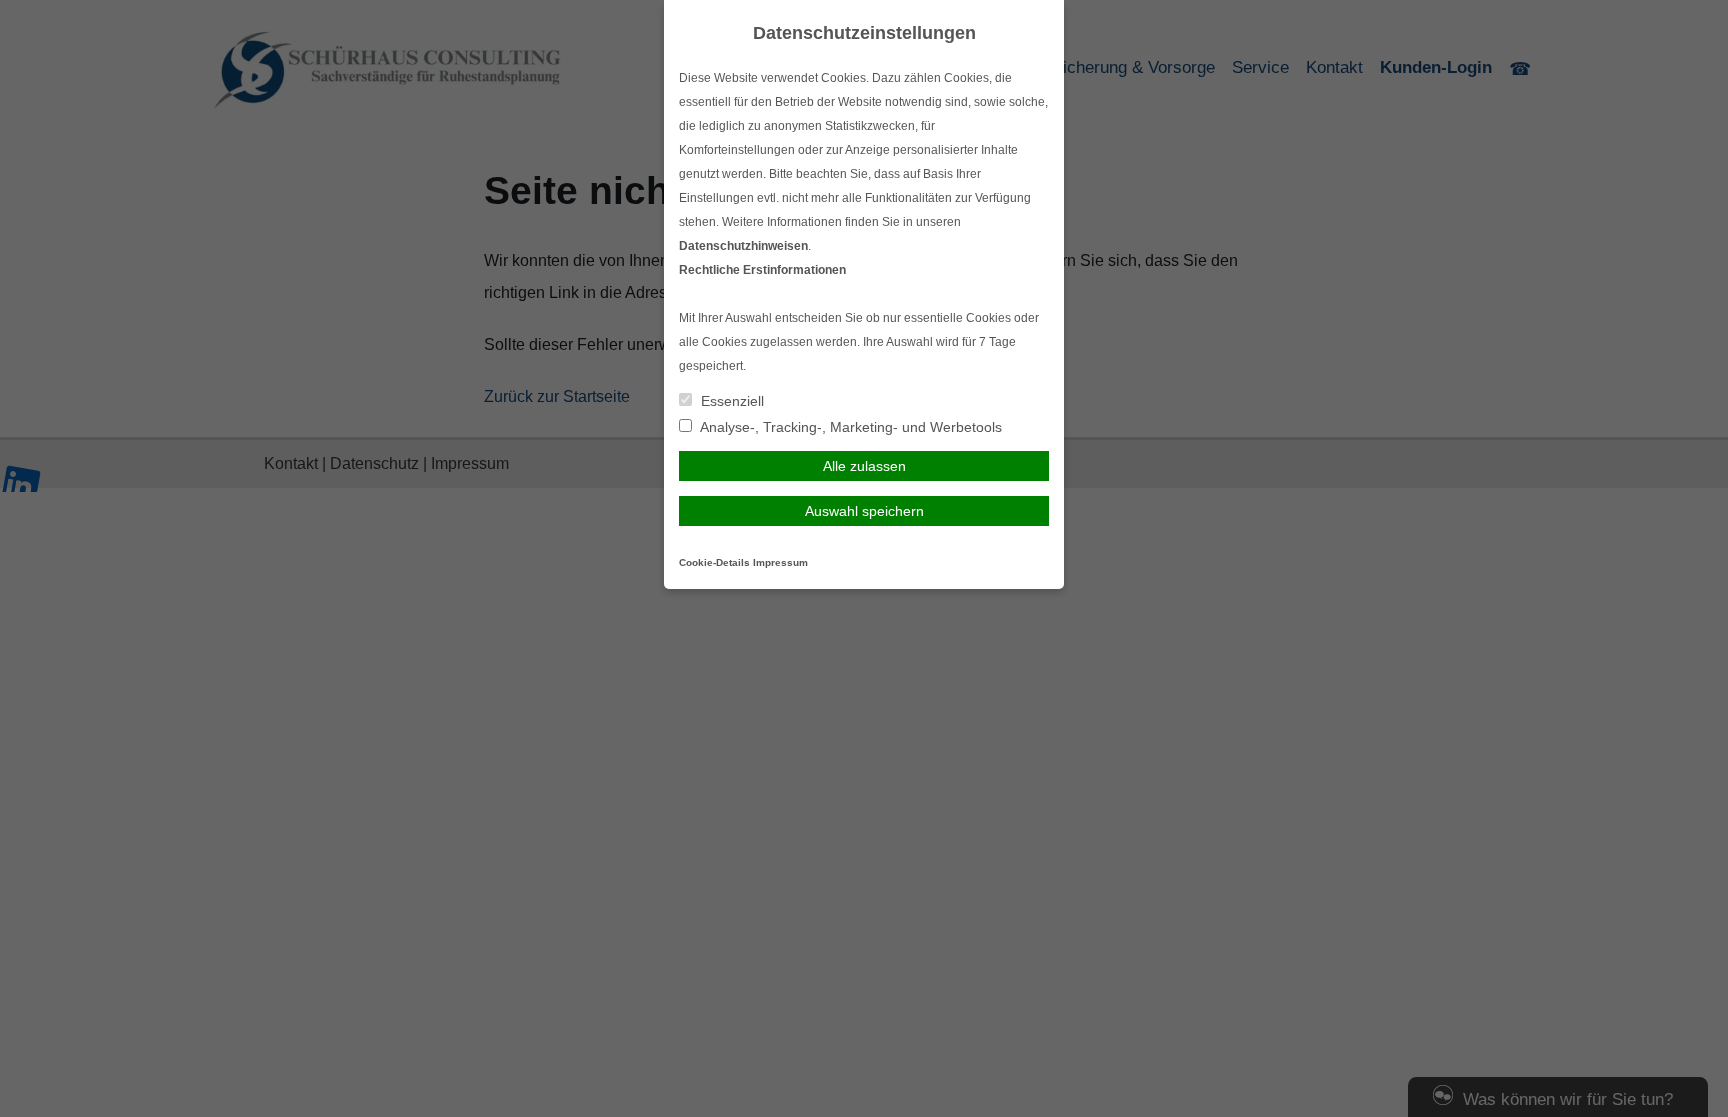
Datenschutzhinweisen (743, 246)
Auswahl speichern (864, 511)
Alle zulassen (864, 466)
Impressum (780, 562)
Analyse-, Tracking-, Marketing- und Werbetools (849, 427)
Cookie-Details (714, 562)
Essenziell (730, 401)
